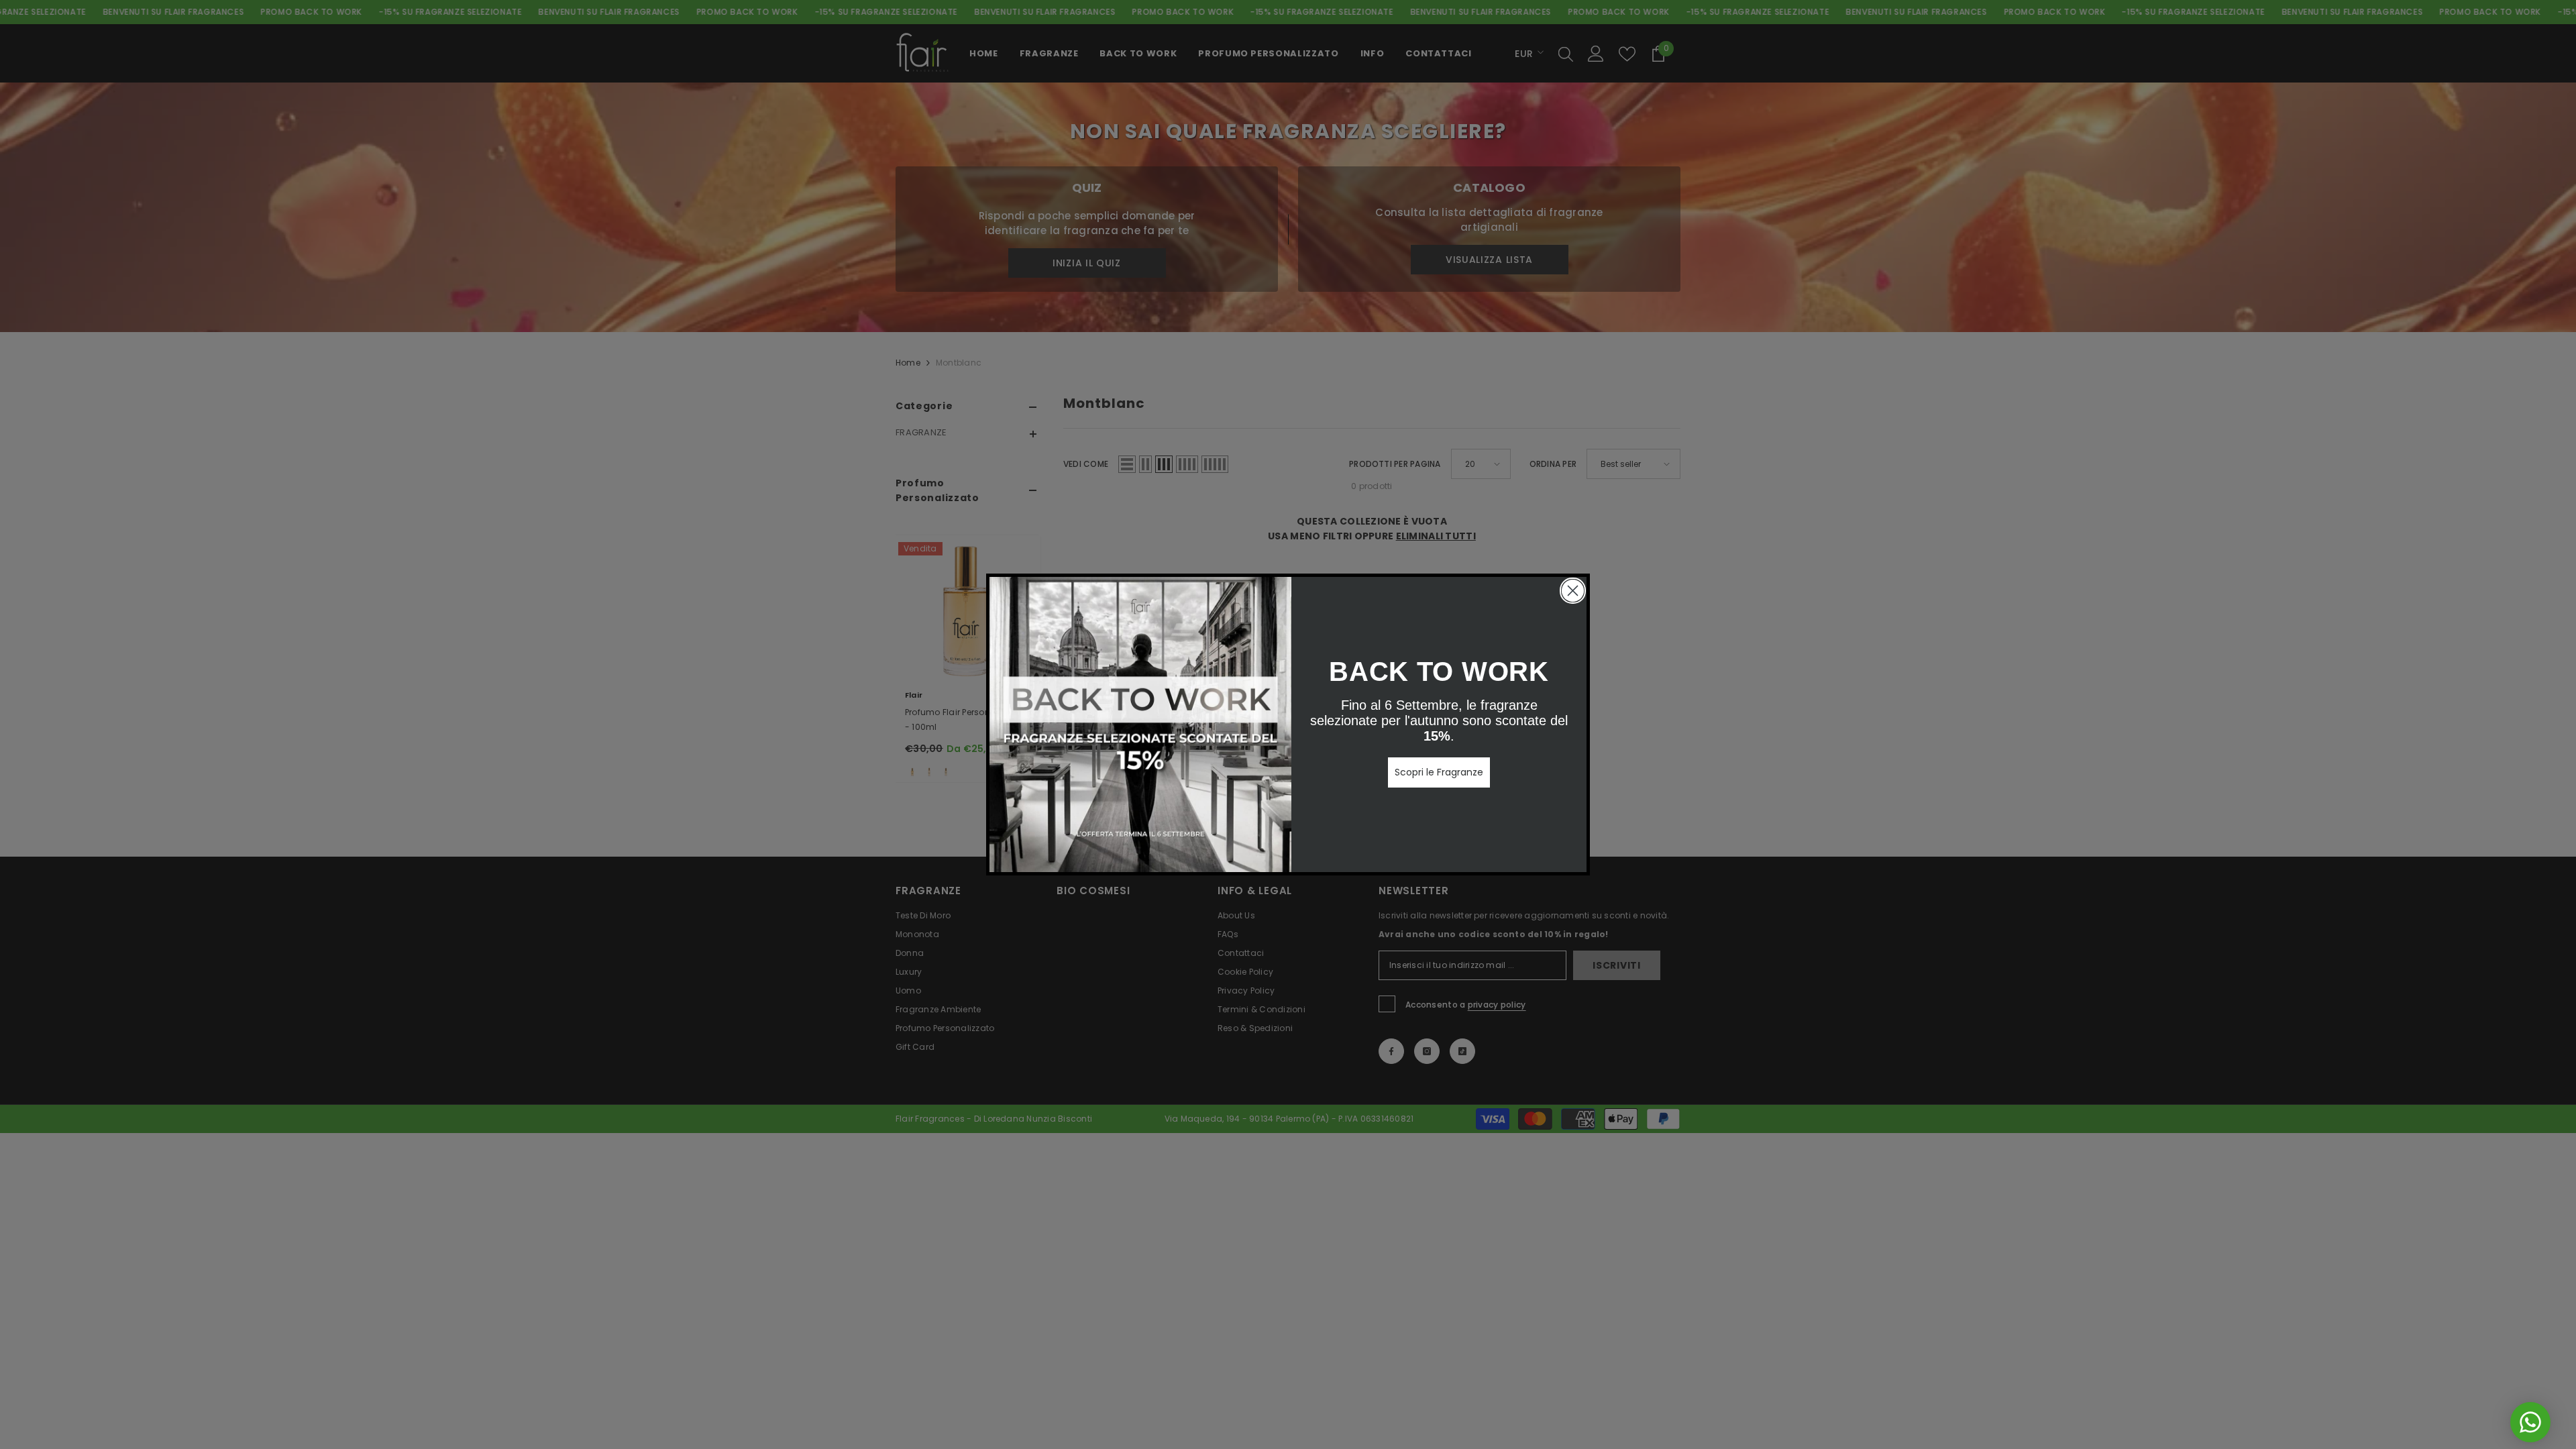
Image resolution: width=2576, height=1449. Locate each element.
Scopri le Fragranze (1439, 772)
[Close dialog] (1573, 591)
